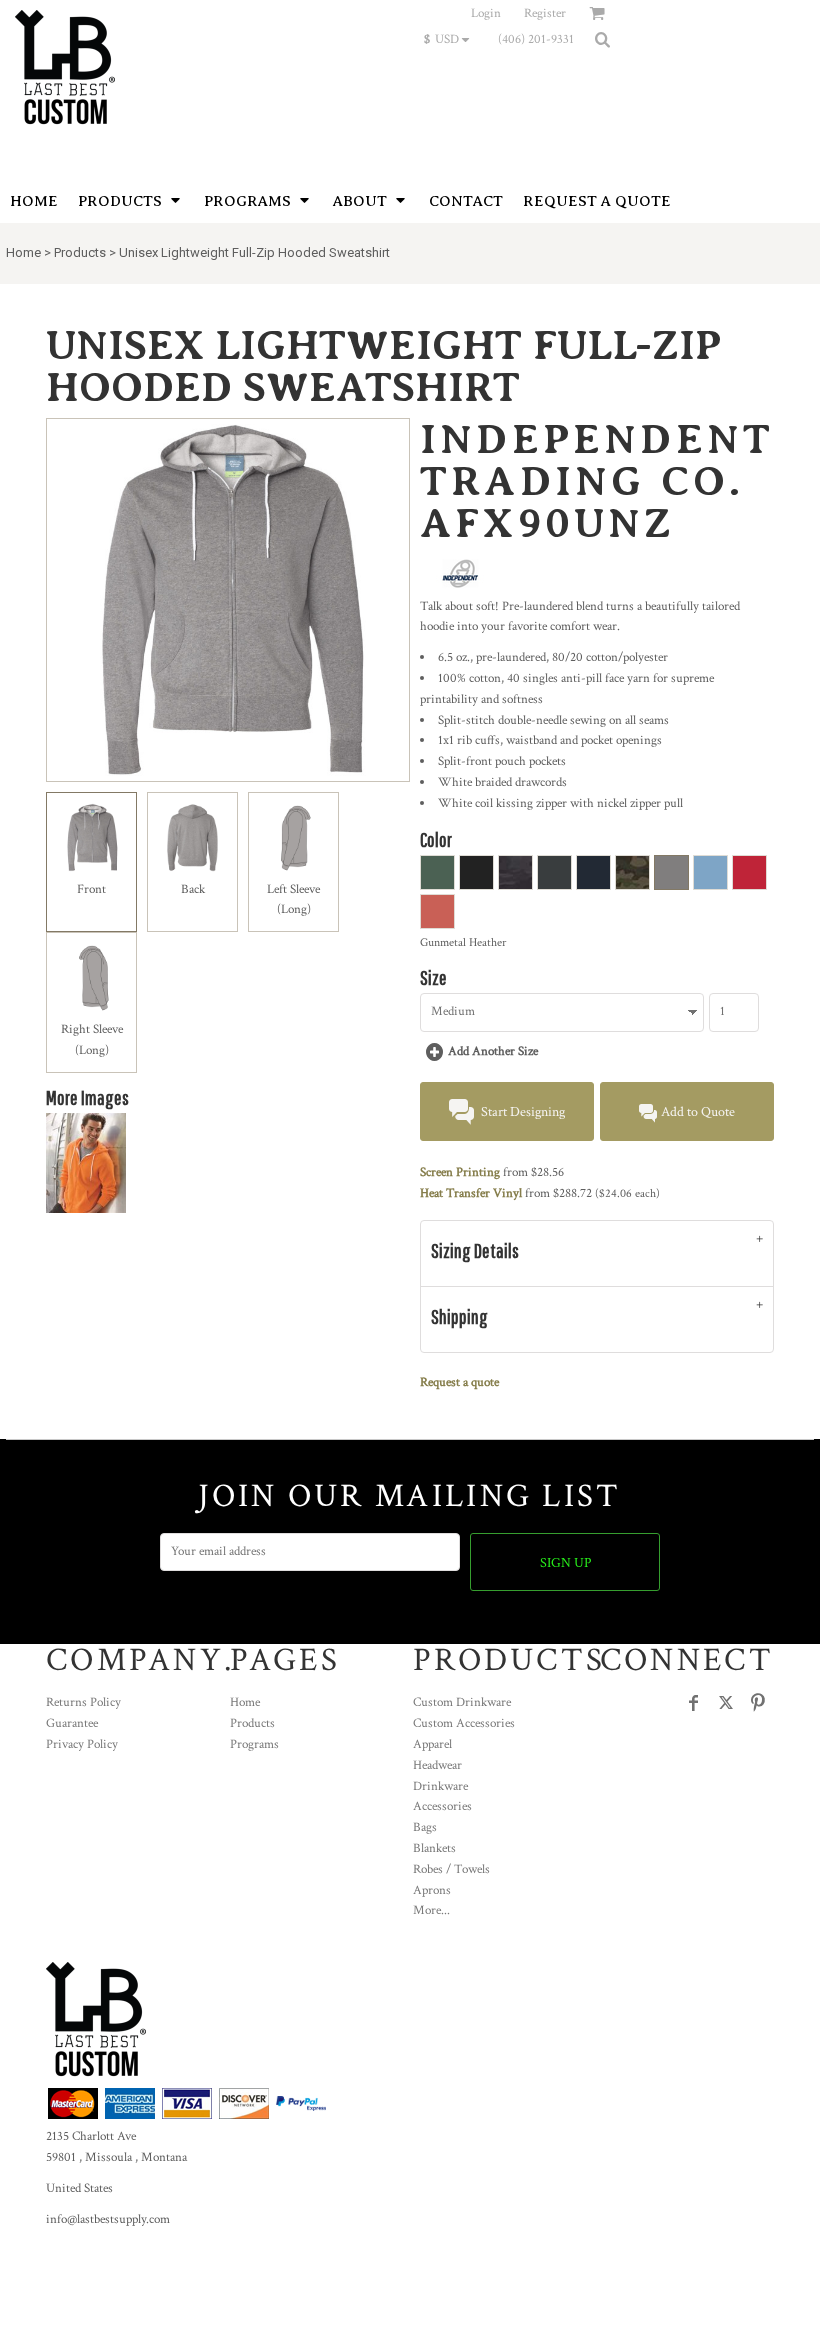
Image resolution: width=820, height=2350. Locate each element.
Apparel (432, 1744)
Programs (254, 1744)
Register (545, 13)
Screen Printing (460, 1172)
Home (23, 252)
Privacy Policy (82, 1744)
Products (80, 252)
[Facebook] (694, 1703)
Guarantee (72, 1723)
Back (193, 889)
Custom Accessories (464, 1723)
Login (486, 13)
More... (431, 1910)
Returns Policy (83, 1702)
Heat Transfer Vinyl (471, 1193)
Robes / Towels (451, 1869)
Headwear (437, 1765)
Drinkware (440, 1786)
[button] (451, 39)
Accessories (442, 1806)
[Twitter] (726, 1703)
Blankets (434, 1848)
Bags (425, 1827)
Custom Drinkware (462, 1702)
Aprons (432, 1890)
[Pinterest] (758, 1703)
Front (91, 889)
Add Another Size (493, 1051)
